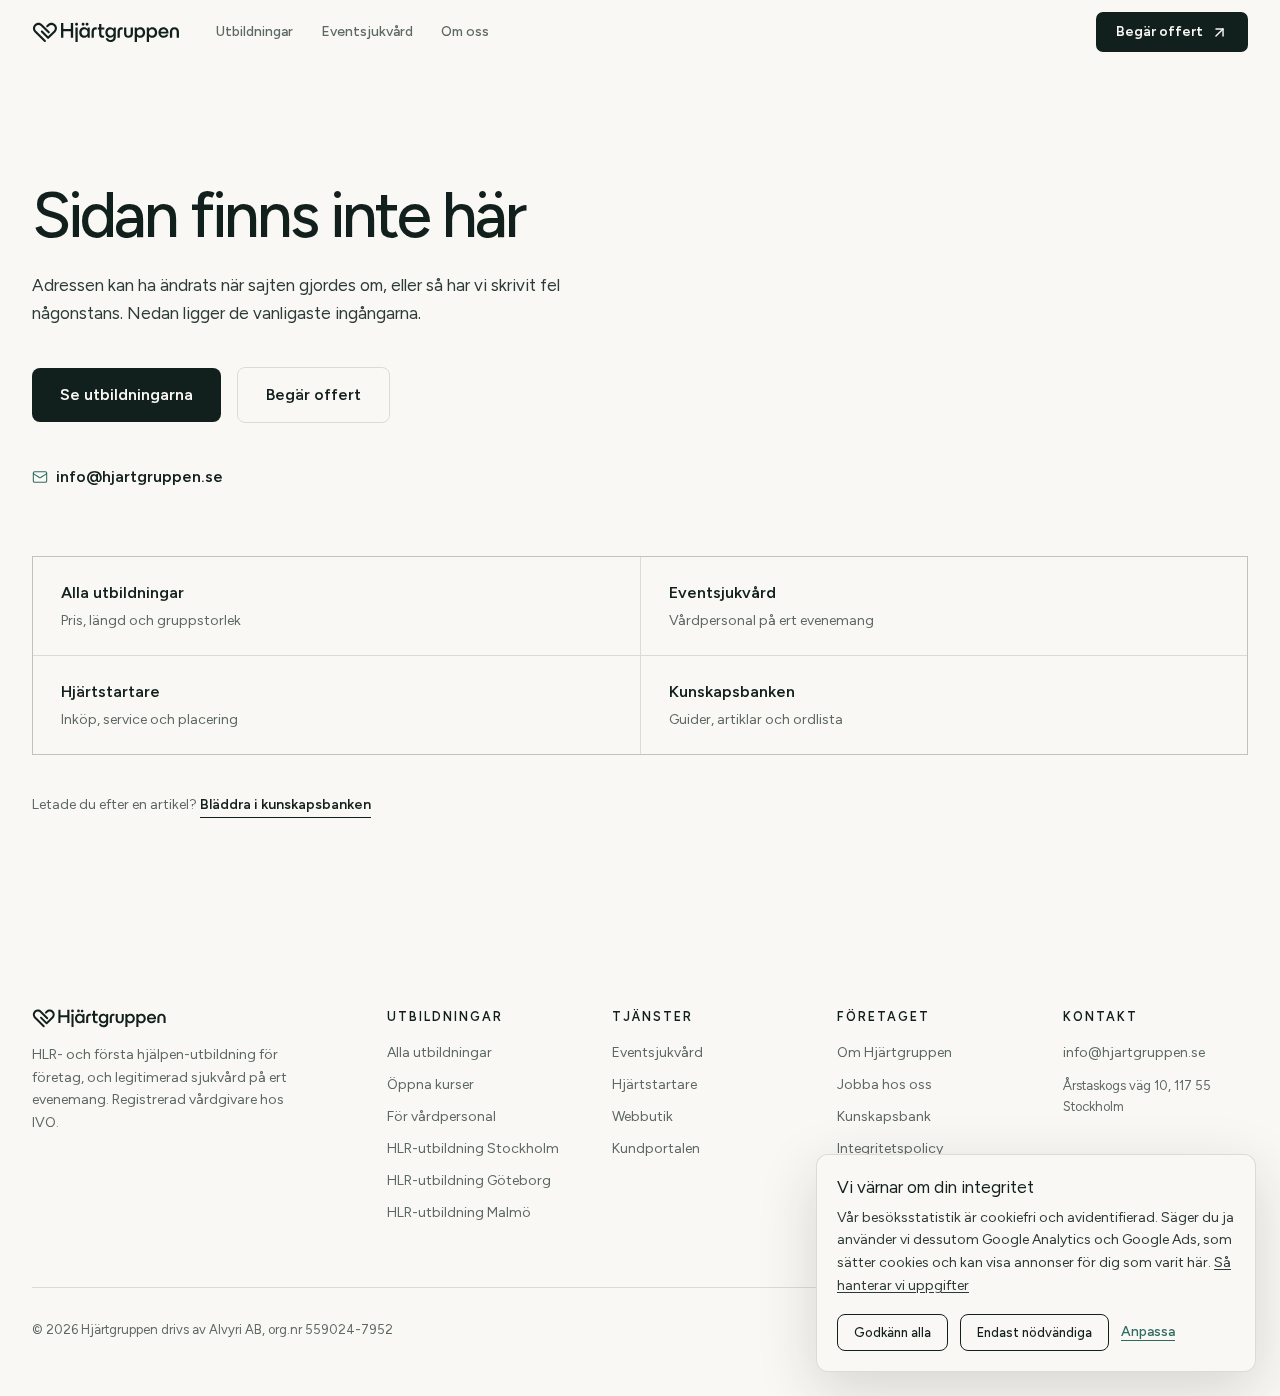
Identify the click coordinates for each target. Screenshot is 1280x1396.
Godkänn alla (892, 1332)
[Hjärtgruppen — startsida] (106, 32)
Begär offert (1159, 31)
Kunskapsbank (884, 1116)
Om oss (465, 31)
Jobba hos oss (884, 1084)
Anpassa (1148, 1331)
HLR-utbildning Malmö (459, 1212)
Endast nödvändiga (1034, 1332)
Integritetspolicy (890, 1148)
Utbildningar (254, 31)
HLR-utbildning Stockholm (473, 1148)
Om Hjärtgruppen (894, 1052)
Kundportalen (656, 1148)
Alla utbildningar (439, 1052)
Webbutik (642, 1116)
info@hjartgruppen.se (139, 476)
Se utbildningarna (126, 394)
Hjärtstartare (654, 1084)
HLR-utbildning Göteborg (469, 1180)
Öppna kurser (430, 1084)
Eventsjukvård (367, 31)
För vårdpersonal (441, 1116)
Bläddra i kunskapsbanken (285, 804)
